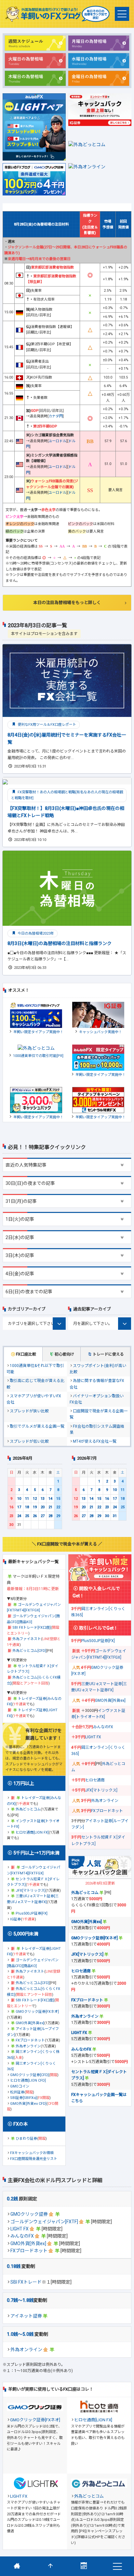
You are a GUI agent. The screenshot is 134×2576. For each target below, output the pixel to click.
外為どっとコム (28, 1809)
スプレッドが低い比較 (29, 1441)
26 (35, 1516)
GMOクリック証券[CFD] (29, 2075)
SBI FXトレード (26, 2282)
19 (35, 1507)
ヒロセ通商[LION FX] (32, 1832)
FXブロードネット (29, 2251)
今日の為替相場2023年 (35, 933)
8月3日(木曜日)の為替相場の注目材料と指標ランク (60, 943)
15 (58, 1499)
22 (58, 1507)
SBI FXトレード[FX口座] (32, 1628)
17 (19, 1507)
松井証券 (17, 2092)
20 (43, 1507)
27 (43, 1516)
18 (27, 1507)
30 (11, 1525)
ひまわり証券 (26, 2139)
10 (19, 1499)
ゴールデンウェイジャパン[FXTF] (44, 2222)
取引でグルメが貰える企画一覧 (37, 1426)
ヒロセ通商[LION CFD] (28, 2080)
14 (50, 1499)
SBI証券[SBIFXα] (23, 2098)
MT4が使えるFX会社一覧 (95, 1441)
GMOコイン (20, 2086)
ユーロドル (57, 441)
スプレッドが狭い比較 (29, 1411)
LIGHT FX (20, 2229)
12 (35, 1499)
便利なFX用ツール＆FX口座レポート (46, 725)
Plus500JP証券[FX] (32, 1913)
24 (19, 1516)
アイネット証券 (26, 2316)
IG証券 (15, 1919)
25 (27, 1516)
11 (27, 1499)
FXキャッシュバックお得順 (32, 2153)
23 (11, 1516)
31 (115, 1516)
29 (58, 1516)
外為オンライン (26, 2350)
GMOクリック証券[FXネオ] (37, 2012)
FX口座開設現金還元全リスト (34, 2159)
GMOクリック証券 (29, 2214)
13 (43, 1499)
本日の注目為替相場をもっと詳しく (67, 603)
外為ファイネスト (27, 1639)
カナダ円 (56, 416)
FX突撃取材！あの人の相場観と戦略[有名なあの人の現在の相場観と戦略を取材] (67, 795)
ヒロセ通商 (95, 1780)
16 (11, 1507)
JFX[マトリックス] (31, 1891)
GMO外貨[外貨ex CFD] (28, 2104)
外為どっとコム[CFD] (29, 1651)
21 (50, 1507)
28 (50, 1516)
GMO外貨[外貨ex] (28, 2243)
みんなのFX (22, 2236)
